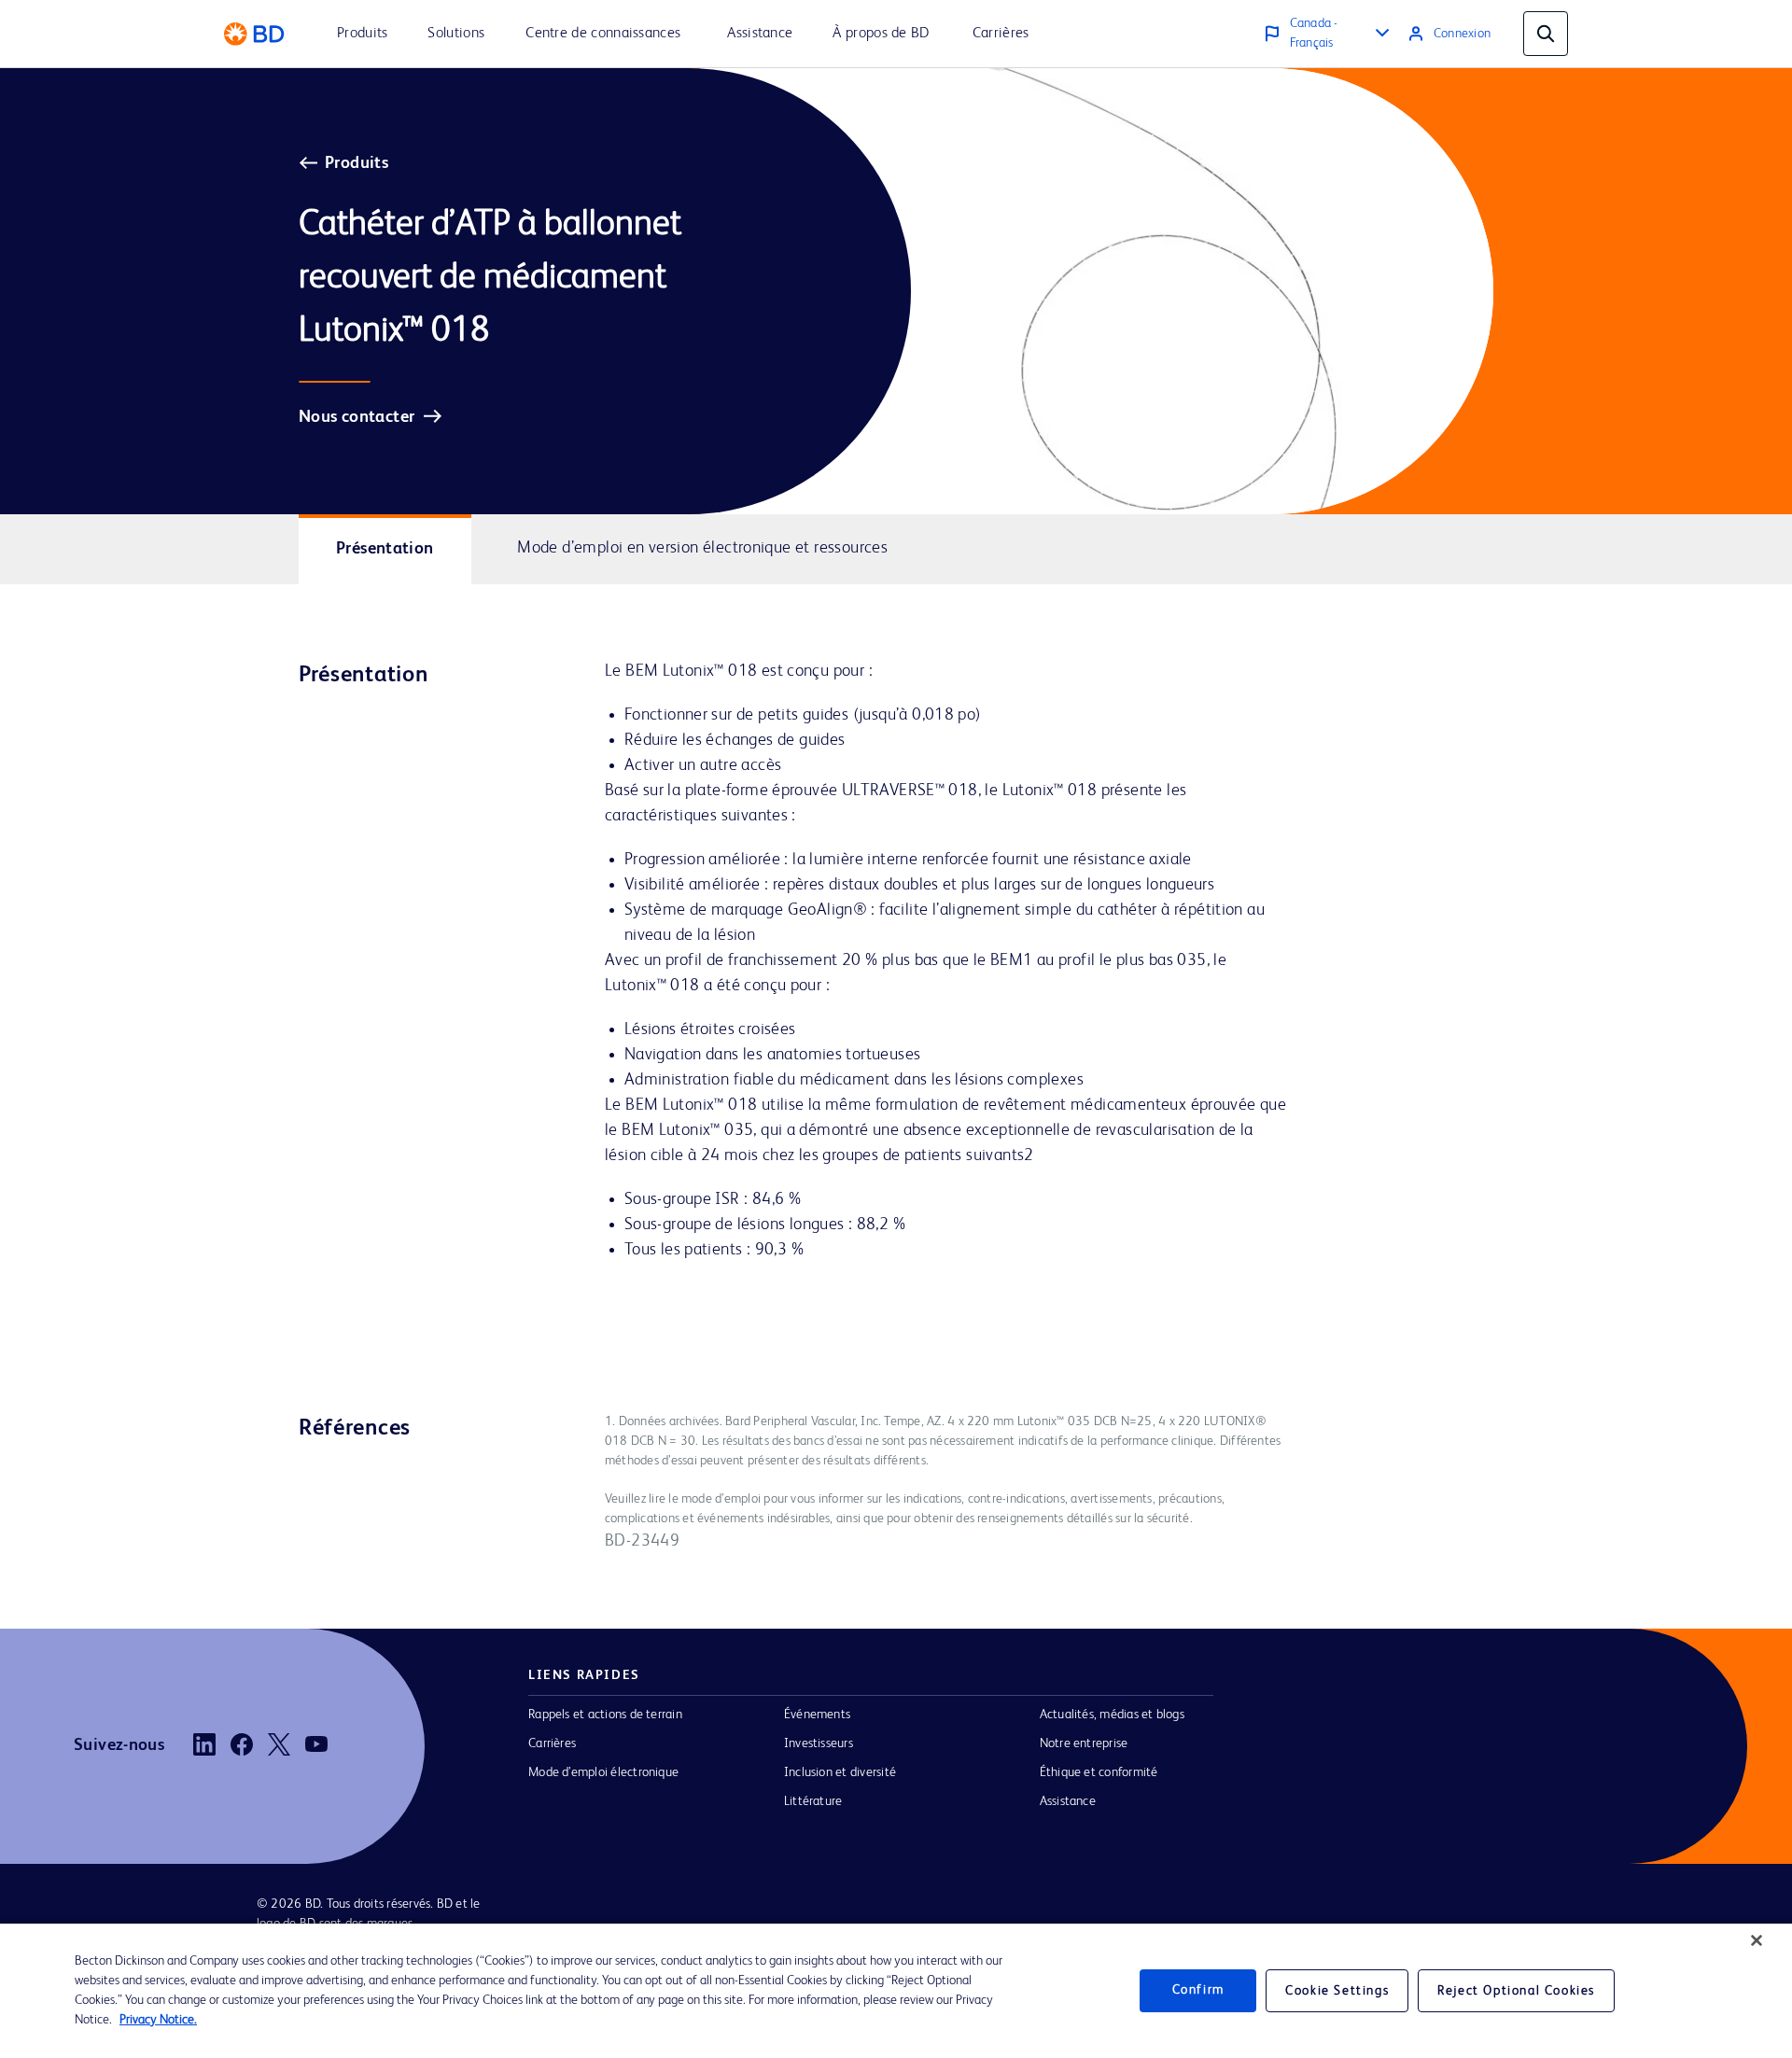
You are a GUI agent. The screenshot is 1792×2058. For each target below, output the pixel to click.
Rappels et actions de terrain (605, 1715)
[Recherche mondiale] (1546, 34)
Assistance (1068, 1801)
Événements (817, 1715)
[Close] (1757, 1940)
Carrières (552, 1743)
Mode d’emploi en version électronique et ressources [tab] (702, 548)
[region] (896, 1991)
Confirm (1198, 1991)
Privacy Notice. (158, 2020)
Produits (357, 163)
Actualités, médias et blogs (1112, 1715)
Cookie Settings (1337, 1991)
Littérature (813, 1801)
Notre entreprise (1084, 1743)
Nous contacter (357, 417)
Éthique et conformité (1099, 1772)
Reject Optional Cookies (1516, 1991)
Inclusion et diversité (840, 1772)
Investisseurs (819, 1743)
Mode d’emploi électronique (603, 1772)
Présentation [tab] (385, 549)
